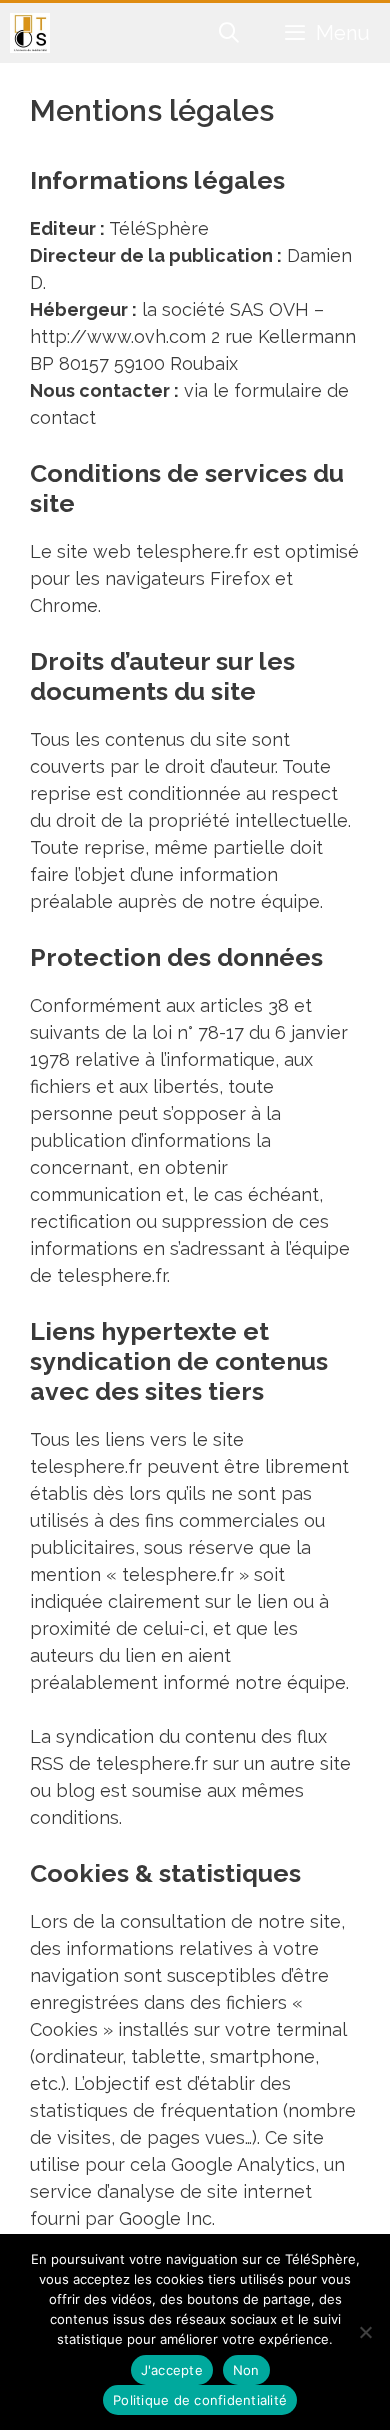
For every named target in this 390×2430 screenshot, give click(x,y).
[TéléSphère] (30, 33)
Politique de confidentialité (200, 2400)
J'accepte (172, 2370)
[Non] (365, 2332)
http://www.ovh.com (120, 336)
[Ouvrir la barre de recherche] (230, 33)
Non (246, 2370)
